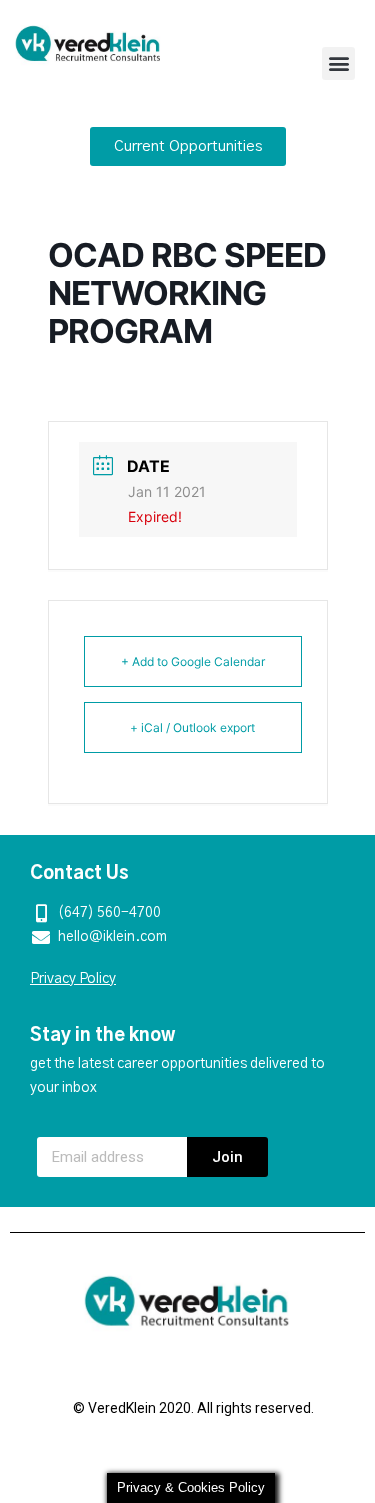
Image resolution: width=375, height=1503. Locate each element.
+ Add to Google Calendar (193, 661)
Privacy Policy (73, 979)
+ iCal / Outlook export (192, 727)
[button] (338, 63)
